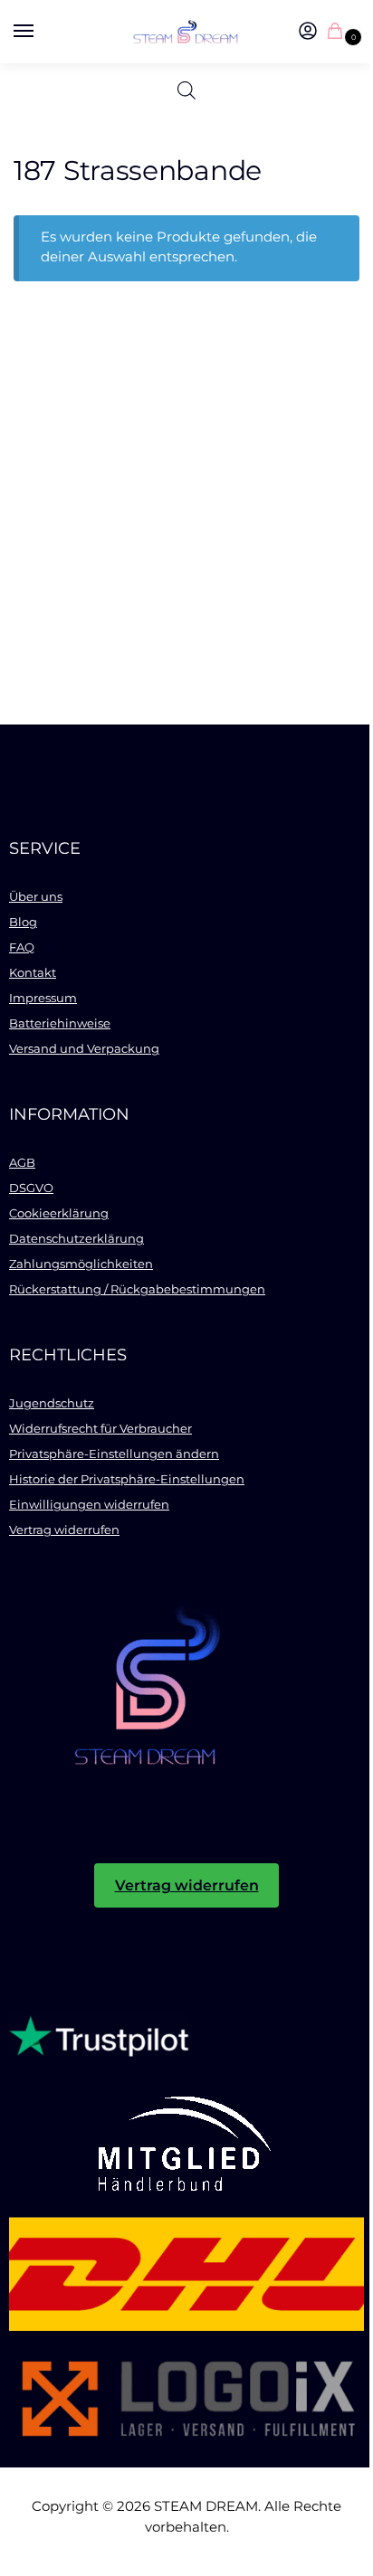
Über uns (36, 896)
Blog (23, 922)
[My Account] (308, 32)
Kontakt (33, 972)
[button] (339, 32)
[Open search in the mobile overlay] (186, 90)
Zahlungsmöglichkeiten (81, 1264)
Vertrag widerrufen (64, 1529)
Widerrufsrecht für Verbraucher (100, 1428)
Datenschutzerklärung (77, 1238)
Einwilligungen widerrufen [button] (89, 1504)
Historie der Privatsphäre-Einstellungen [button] (127, 1479)
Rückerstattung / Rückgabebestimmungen (137, 1289)
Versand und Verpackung (84, 1048)
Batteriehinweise (60, 1023)
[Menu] (41, 32)
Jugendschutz (52, 1403)
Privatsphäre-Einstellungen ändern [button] (114, 1454)
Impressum (43, 998)
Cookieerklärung (59, 1213)
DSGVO (31, 1188)
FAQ (22, 947)
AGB (22, 1162)
